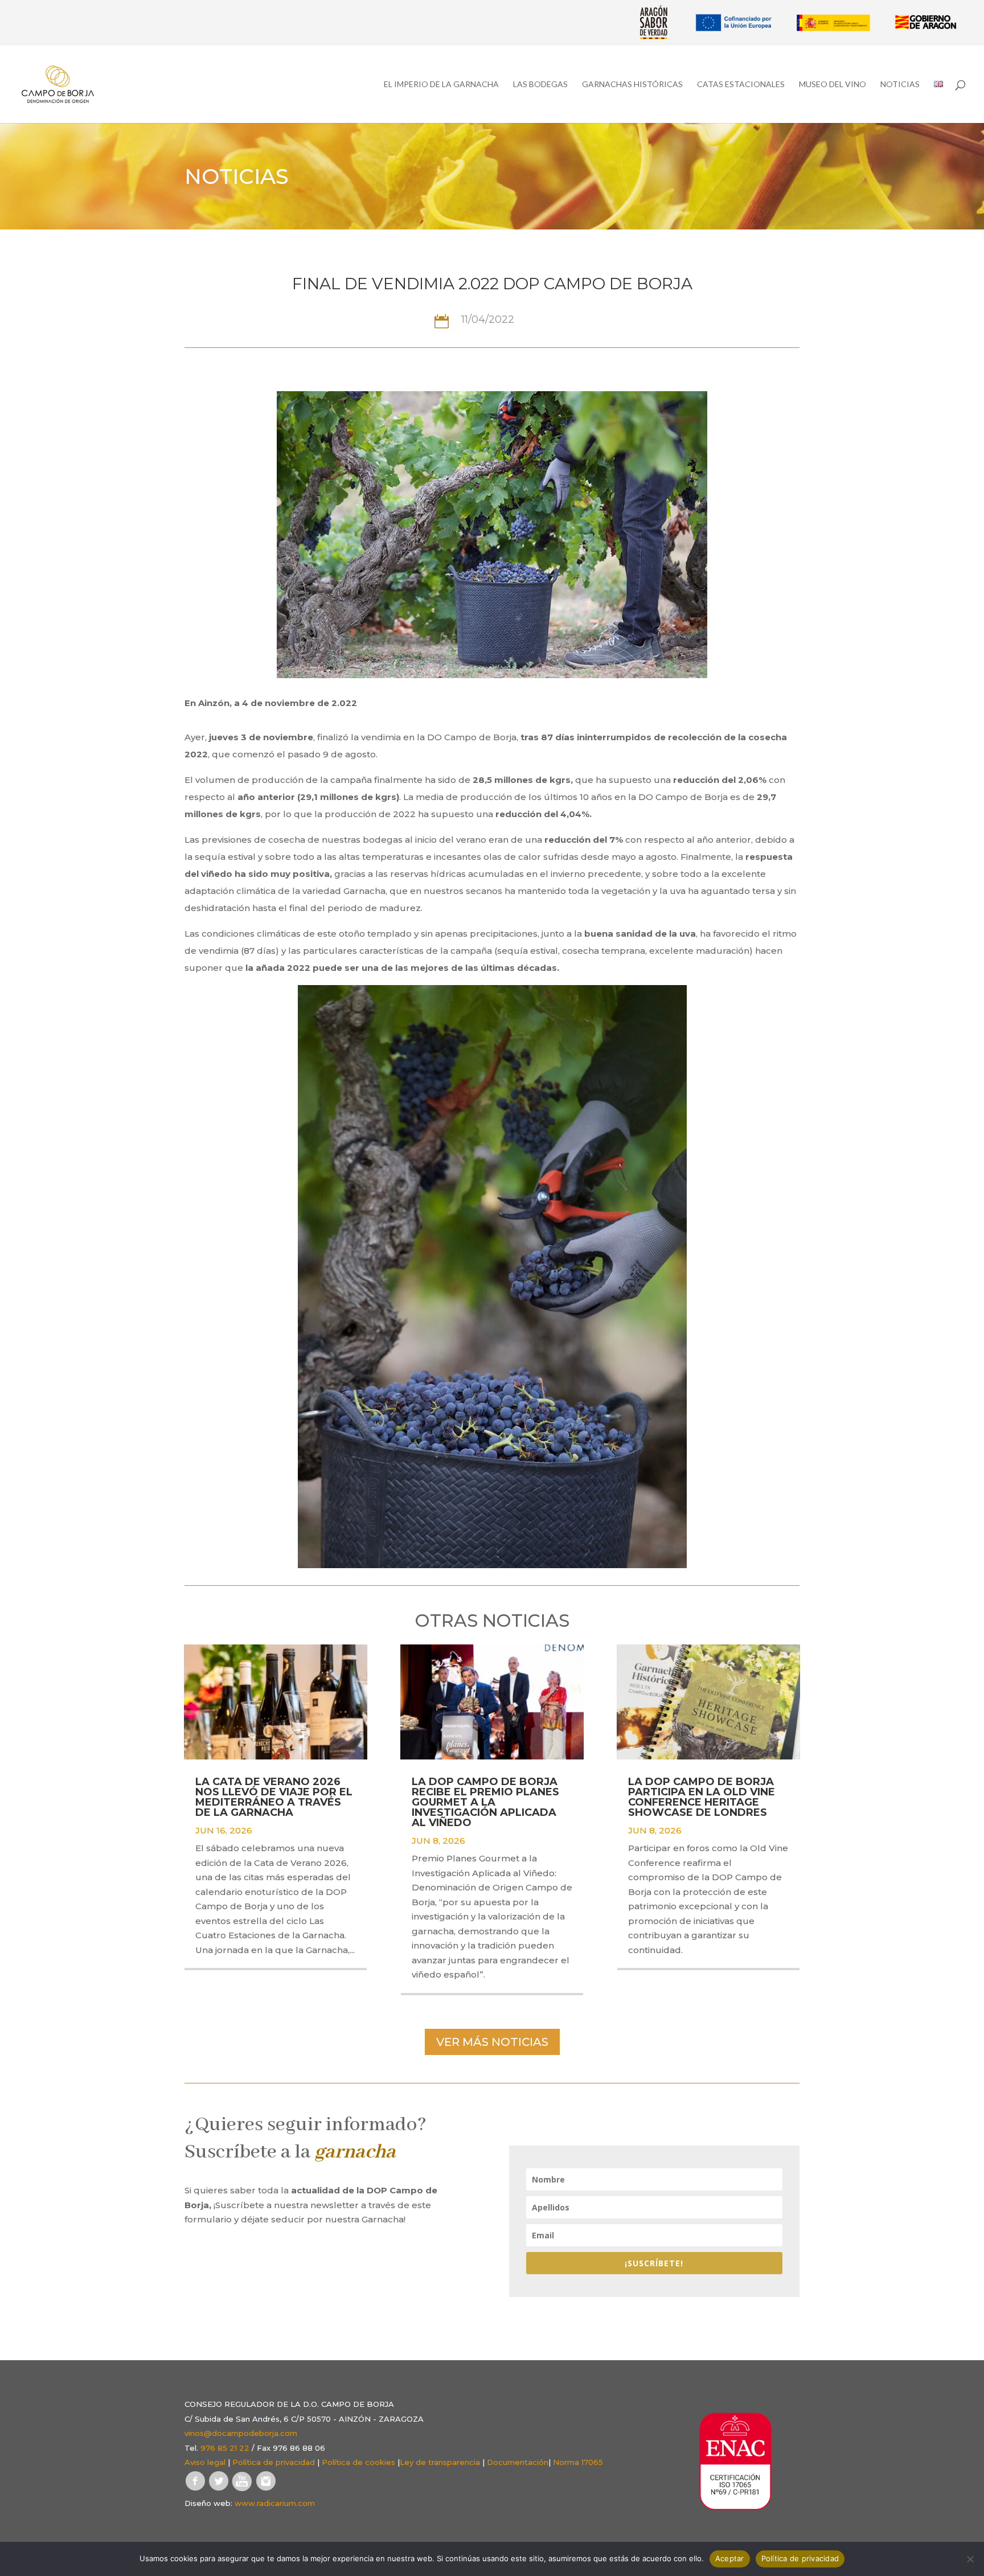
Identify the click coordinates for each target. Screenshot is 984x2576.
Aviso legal (205, 2462)
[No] (970, 2559)
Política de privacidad (274, 2462)
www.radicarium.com (275, 2503)
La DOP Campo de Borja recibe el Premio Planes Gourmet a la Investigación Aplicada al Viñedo (485, 1802)
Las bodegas (540, 85)
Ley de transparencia (440, 2462)
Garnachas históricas (632, 85)
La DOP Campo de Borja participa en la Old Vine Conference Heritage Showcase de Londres (702, 1797)
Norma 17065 (578, 2462)
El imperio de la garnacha (441, 85)
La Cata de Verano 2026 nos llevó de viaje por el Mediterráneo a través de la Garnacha (274, 1797)
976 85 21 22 (225, 2448)
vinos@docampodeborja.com (241, 2433)
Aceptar (730, 2558)
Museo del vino (833, 85)
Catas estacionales (741, 85)
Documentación (518, 2462)
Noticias (900, 85)
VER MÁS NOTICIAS (492, 2042)
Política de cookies (358, 2462)
